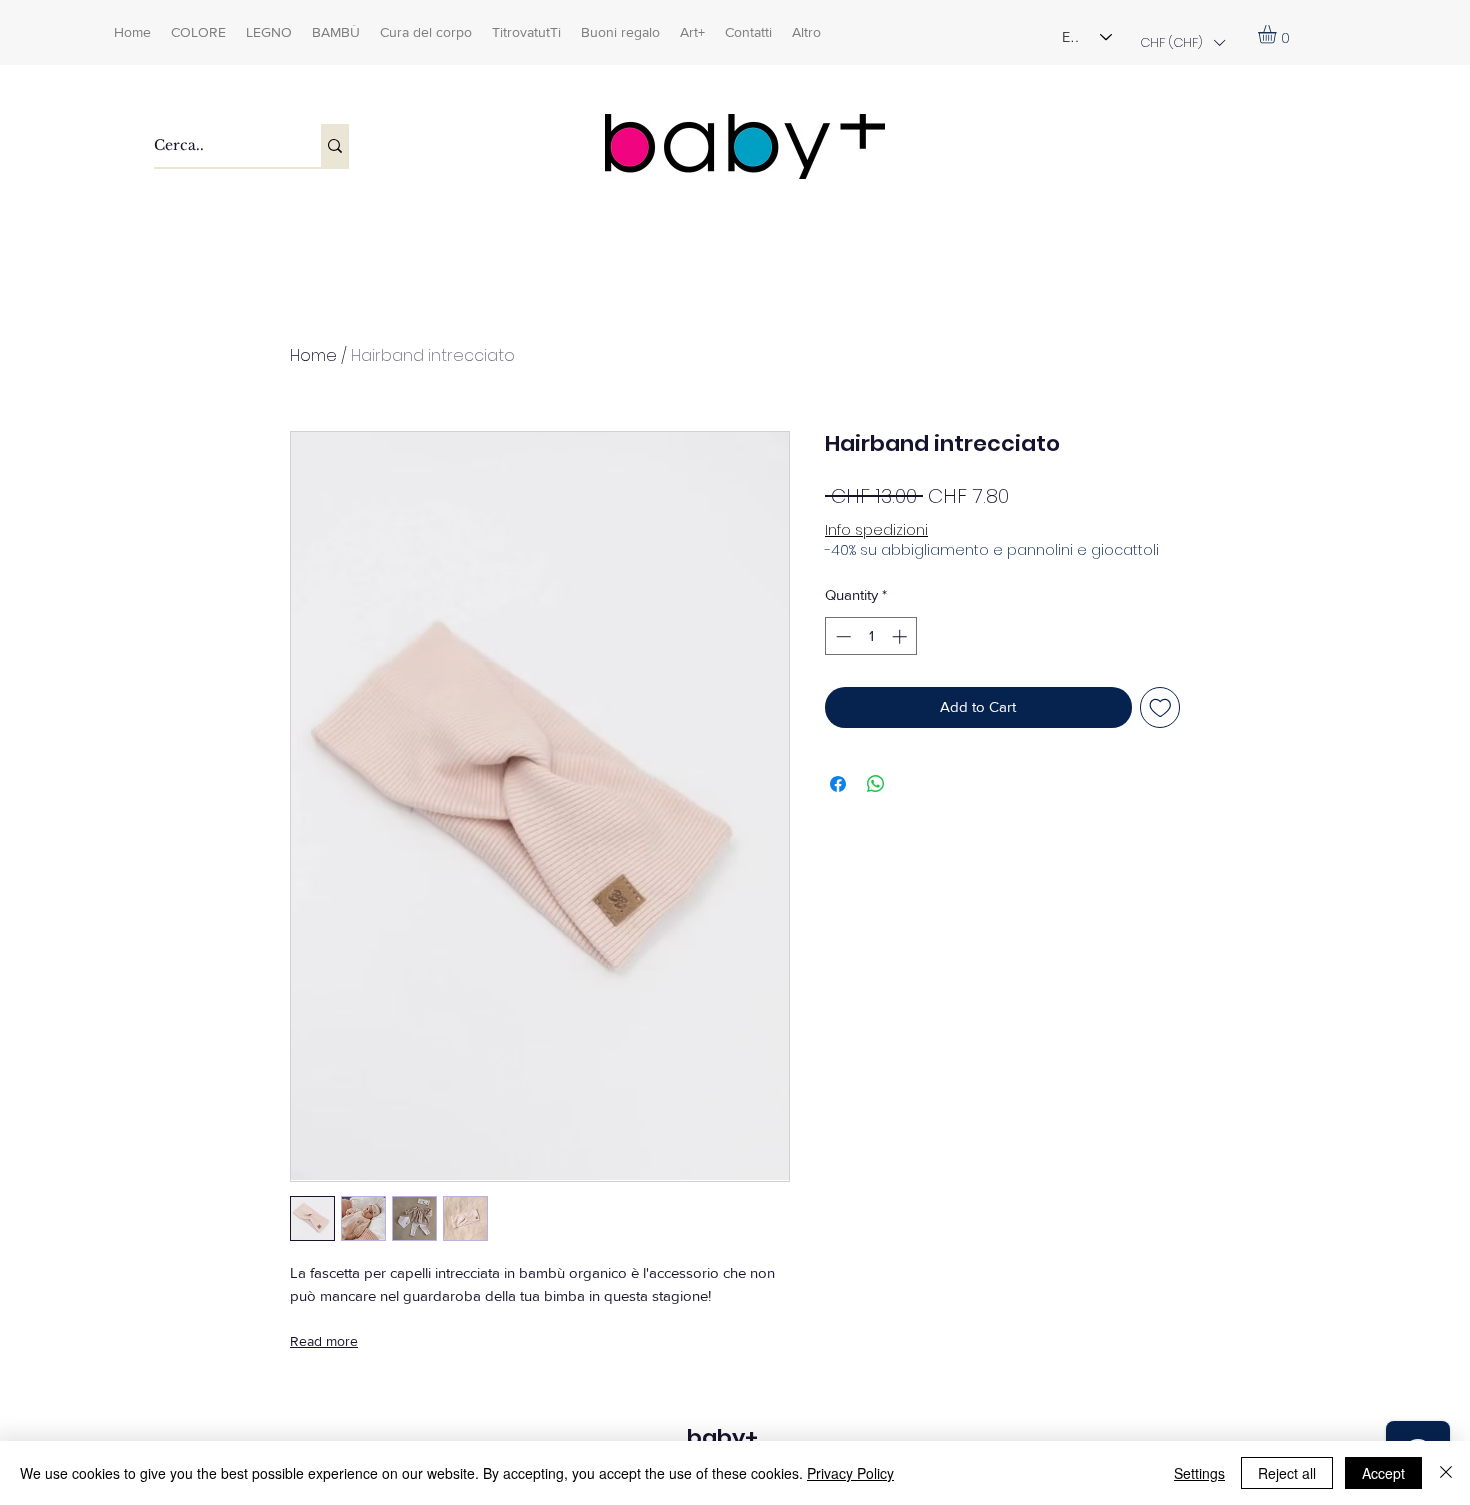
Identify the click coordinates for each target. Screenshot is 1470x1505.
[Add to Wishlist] (1160, 707)
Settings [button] (1199, 1473)
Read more (324, 1341)
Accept (1383, 1473)
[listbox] (1182, 42)
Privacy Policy (850, 1473)
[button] (1182, 42)
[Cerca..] (335, 145)
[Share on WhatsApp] (876, 784)
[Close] (1446, 1473)
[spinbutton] (871, 636)
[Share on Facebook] (838, 784)
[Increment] (901, 636)
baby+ (722, 1437)
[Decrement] (841, 636)
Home (313, 355)
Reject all (1287, 1473)
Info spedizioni (876, 530)
